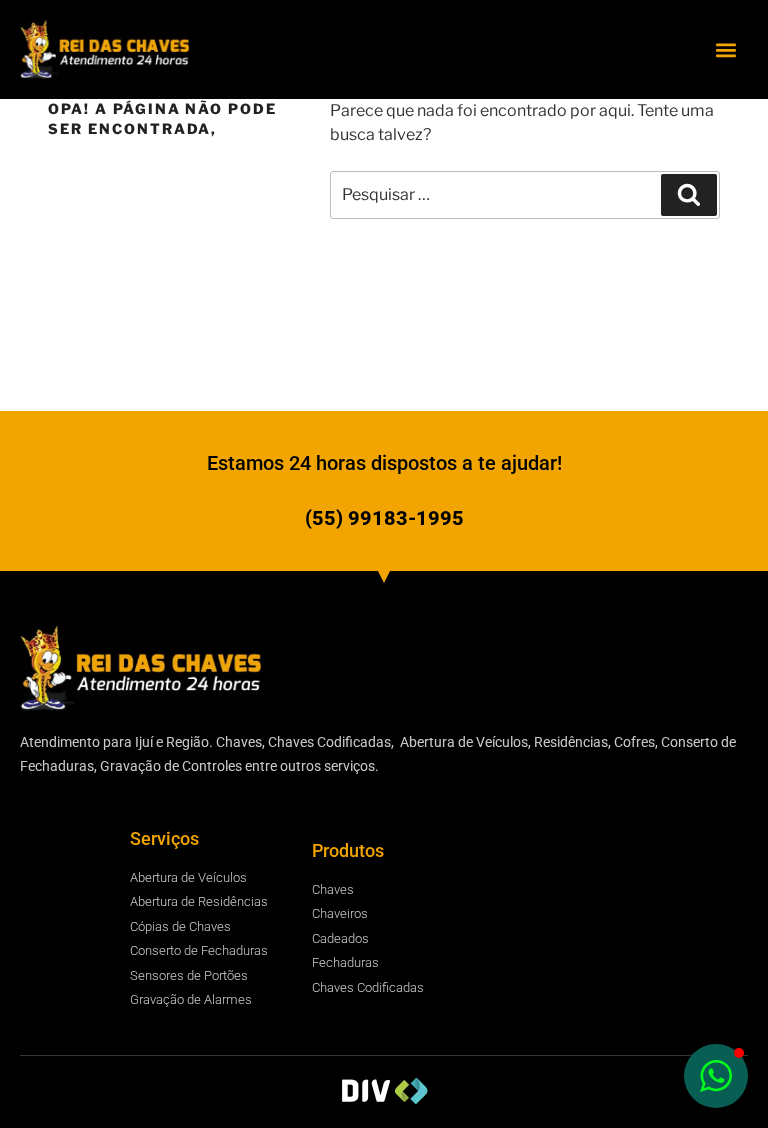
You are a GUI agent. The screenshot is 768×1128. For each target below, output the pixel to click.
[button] (726, 49)
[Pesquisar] (689, 195)
